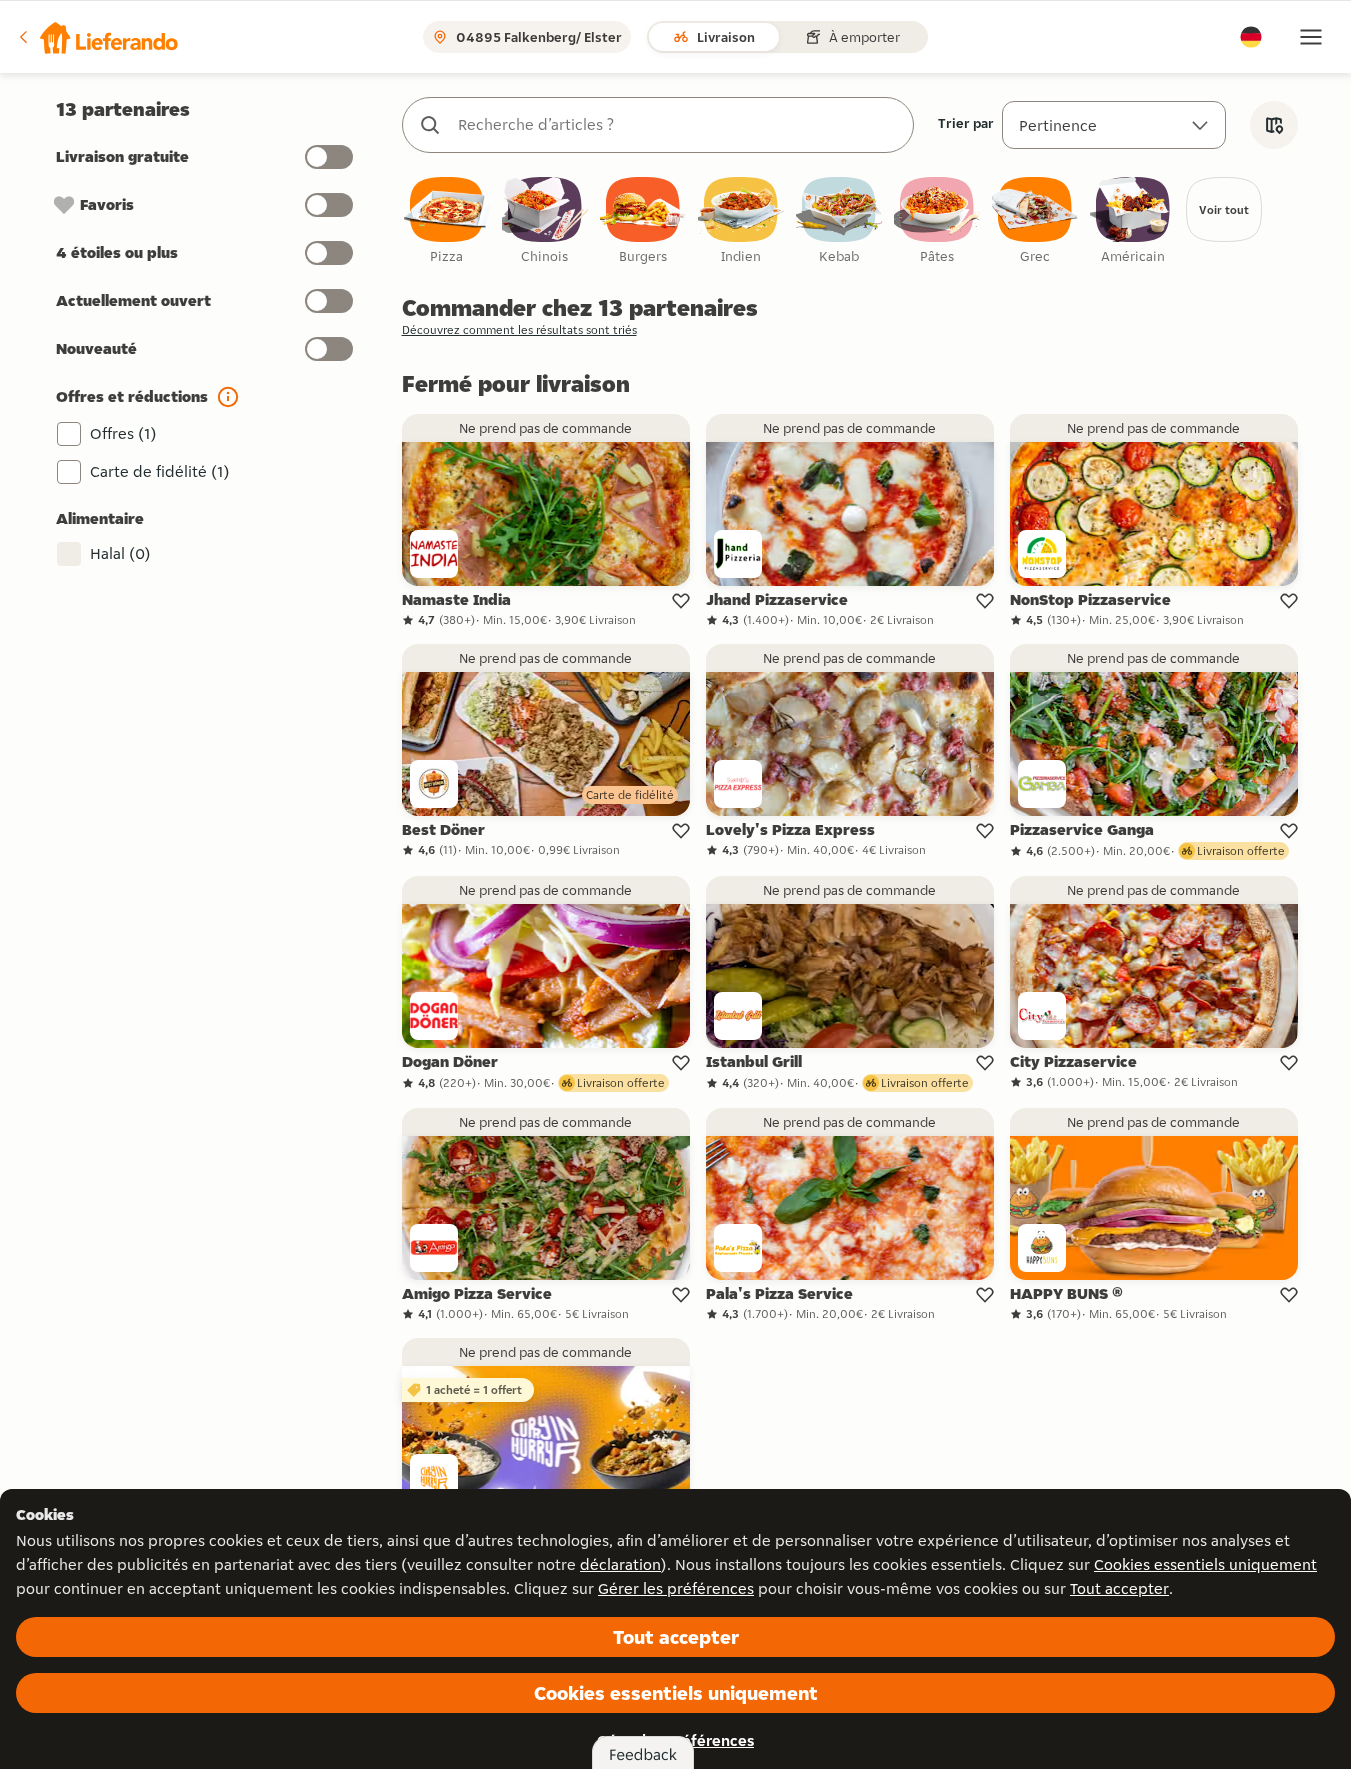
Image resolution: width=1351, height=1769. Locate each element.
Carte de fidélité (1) (160, 471)
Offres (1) (123, 433)
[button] (97, 37)
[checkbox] (447, 221)
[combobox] (678, 125)
